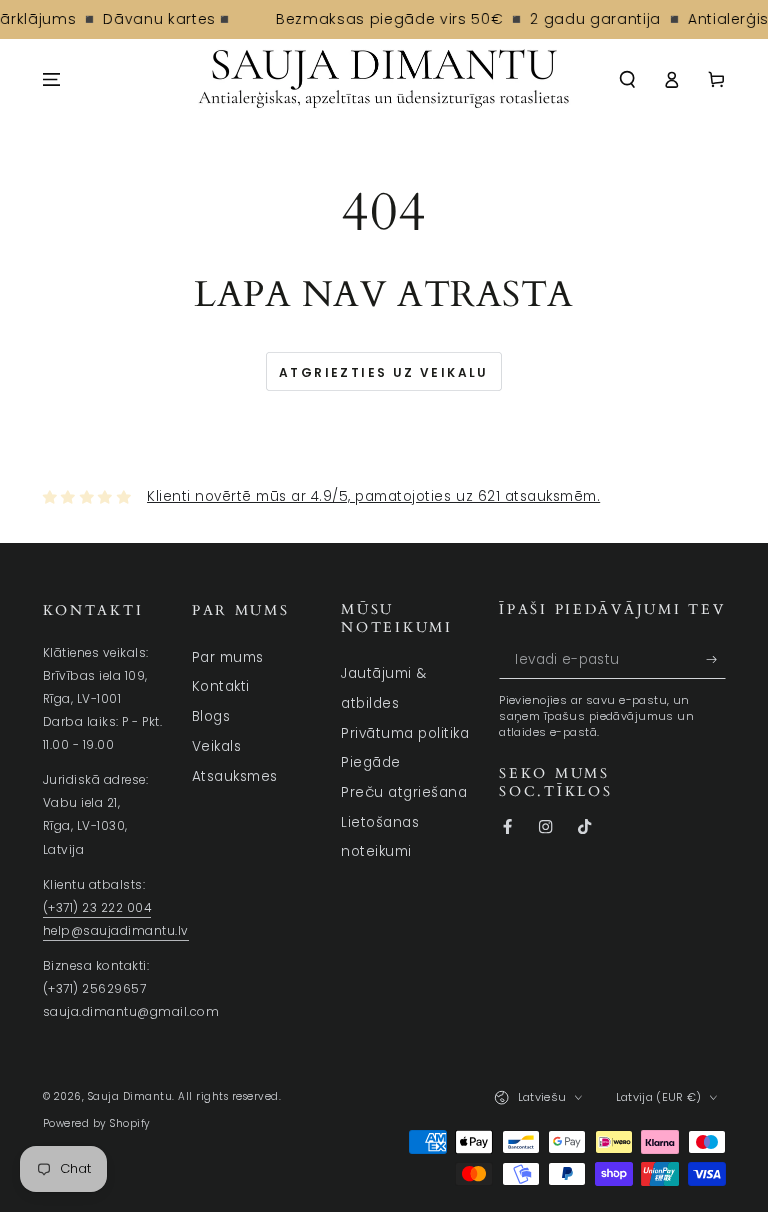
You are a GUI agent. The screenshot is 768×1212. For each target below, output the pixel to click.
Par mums (228, 657)
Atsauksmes (235, 776)
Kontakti (221, 686)
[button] (628, 79)
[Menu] (52, 79)
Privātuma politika (405, 733)
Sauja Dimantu (130, 1096)
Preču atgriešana (404, 792)
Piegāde (371, 762)
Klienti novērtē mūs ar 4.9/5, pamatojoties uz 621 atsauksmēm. (373, 496)
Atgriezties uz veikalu (384, 372)
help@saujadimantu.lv (116, 931)
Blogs (211, 716)
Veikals (217, 746)
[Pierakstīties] (716, 659)
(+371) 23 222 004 (97, 908)
